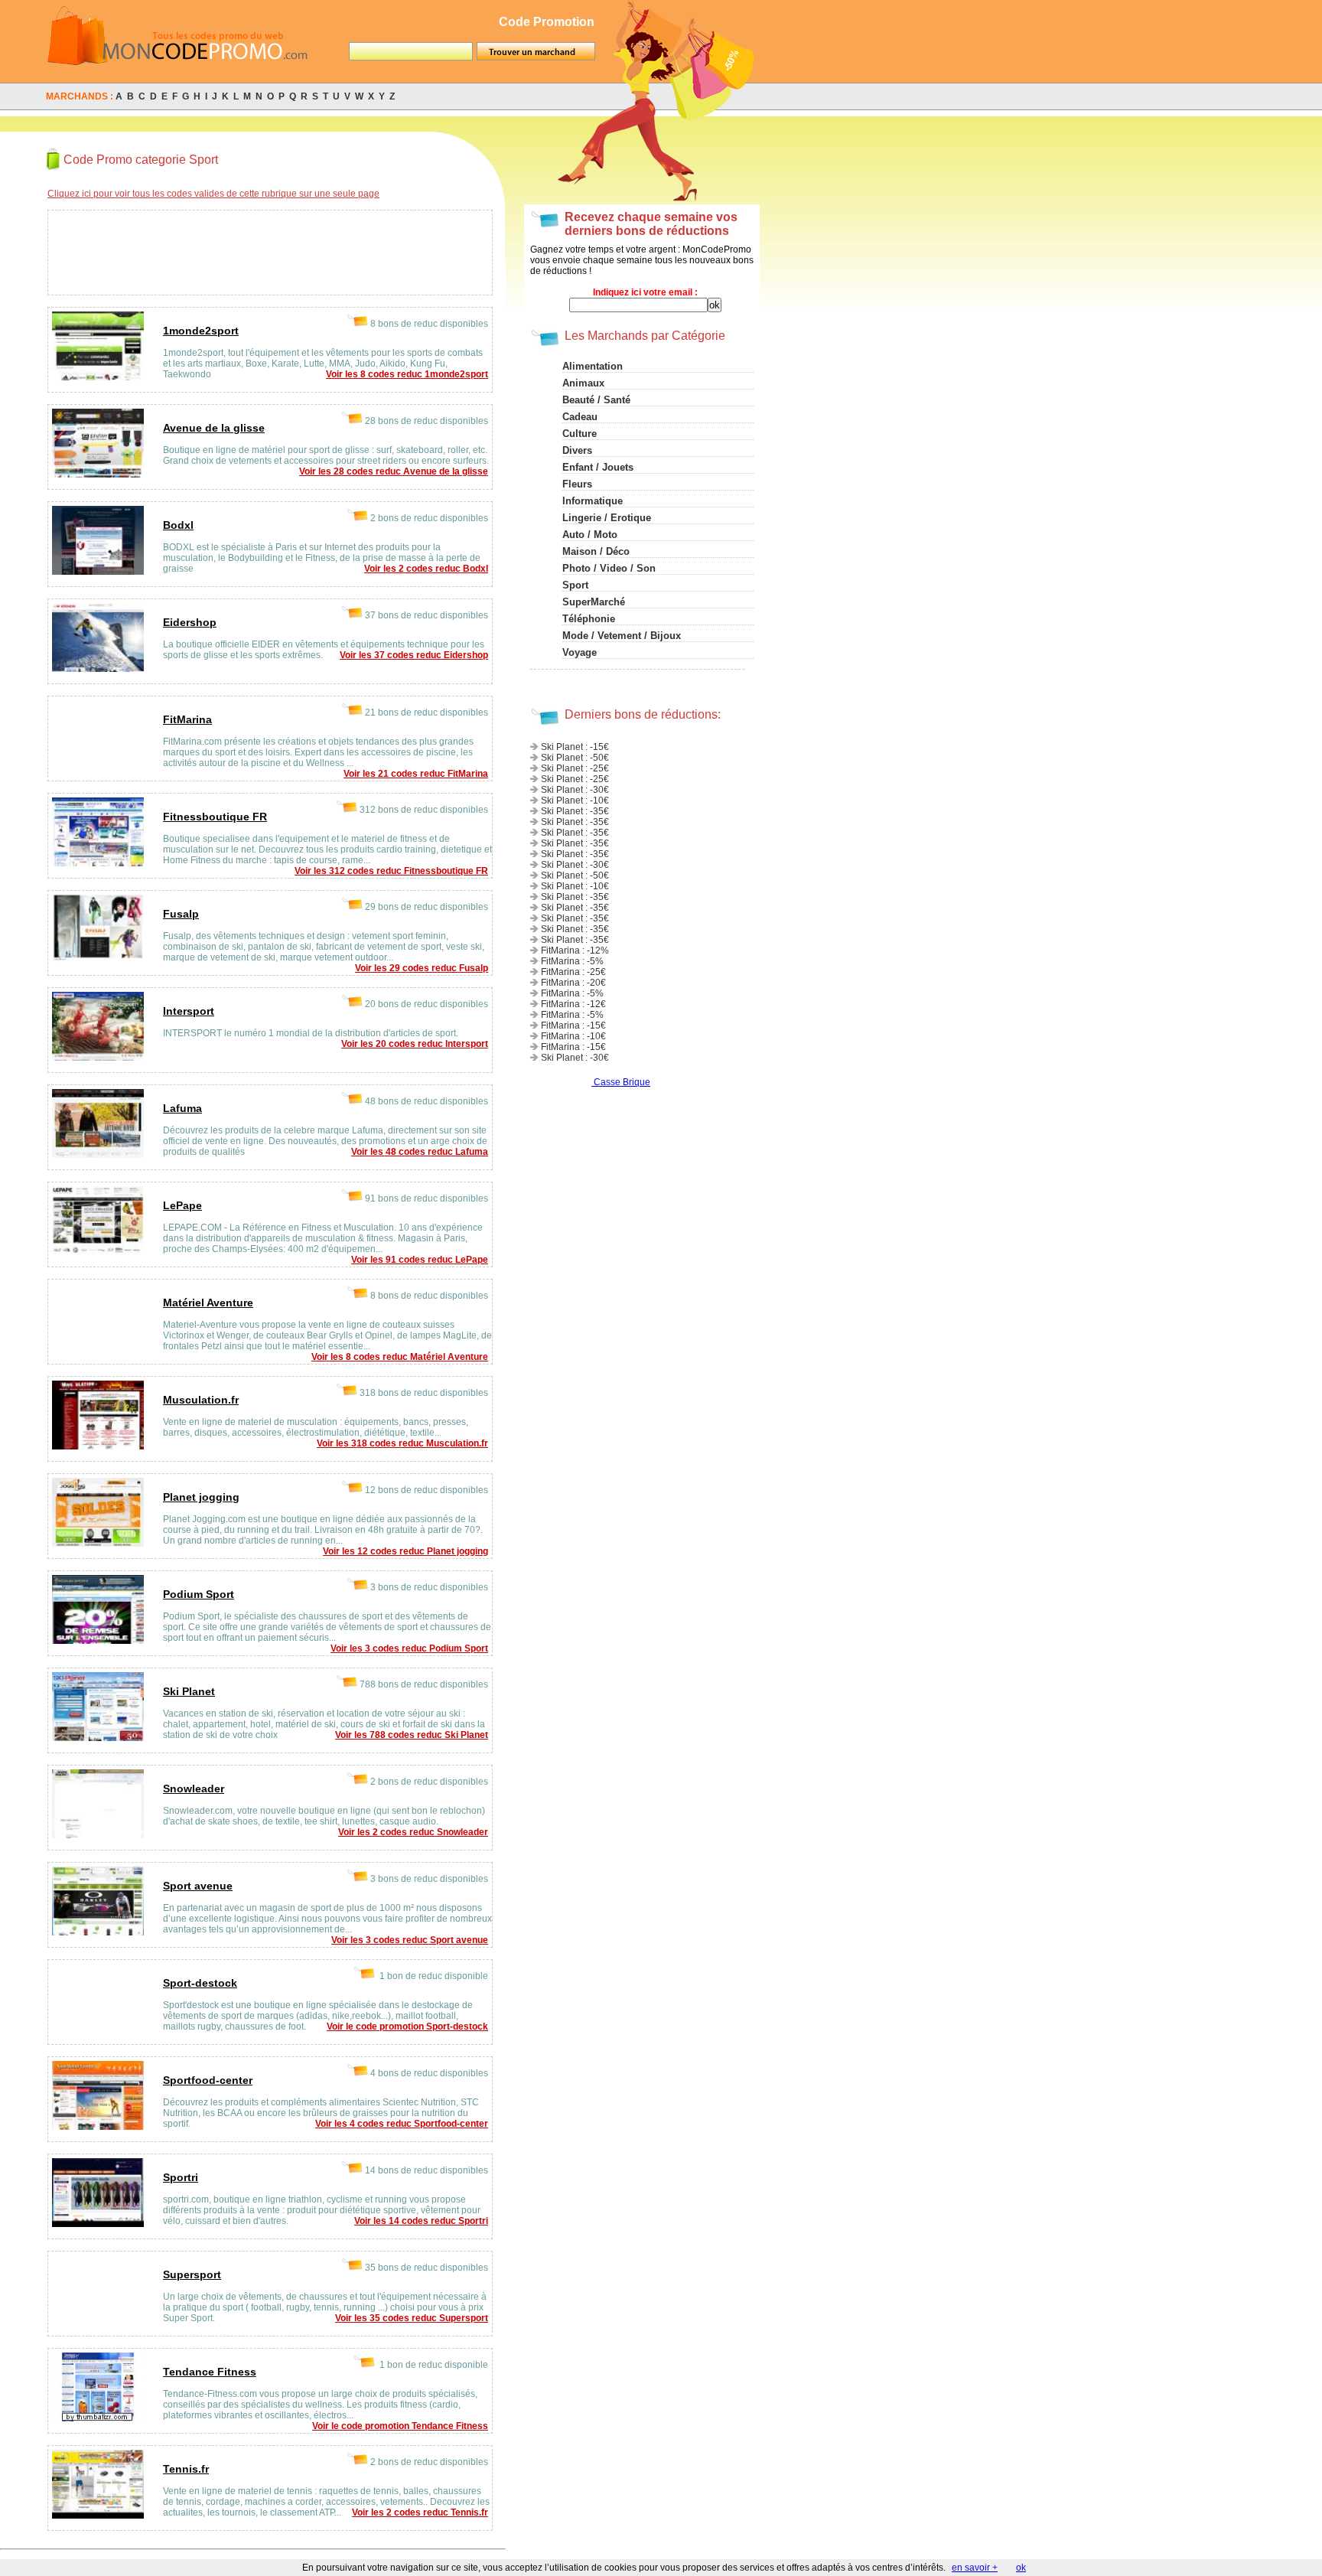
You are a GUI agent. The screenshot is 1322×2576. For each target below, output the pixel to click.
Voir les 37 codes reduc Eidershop (414, 655)
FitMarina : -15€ (573, 1026)
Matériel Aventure (208, 1303)
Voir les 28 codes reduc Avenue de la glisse (394, 471)
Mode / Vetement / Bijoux (622, 636)
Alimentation (593, 366)
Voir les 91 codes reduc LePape (420, 1260)
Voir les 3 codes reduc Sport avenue (410, 1940)
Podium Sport (199, 1594)
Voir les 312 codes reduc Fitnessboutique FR (391, 871)
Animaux (583, 383)
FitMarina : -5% (572, 961)
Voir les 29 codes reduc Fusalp (422, 968)
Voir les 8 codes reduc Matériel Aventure (400, 1357)
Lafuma (182, 1108)
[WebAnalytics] (562, 1082)
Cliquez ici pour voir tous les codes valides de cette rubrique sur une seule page (213, 194)
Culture (580, 434)
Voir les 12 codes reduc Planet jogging (405, 1551)
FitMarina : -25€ (573, 972)
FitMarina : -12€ (573, 1004)
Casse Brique (622, 1082)
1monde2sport (201, 331)
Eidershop (190, 622)
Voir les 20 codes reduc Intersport (415, 1044)
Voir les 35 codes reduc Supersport (412, 2318)
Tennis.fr (186, 2469)
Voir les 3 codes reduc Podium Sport (409, 1648)
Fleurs (577, 484)
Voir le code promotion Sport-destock (407, 2027)
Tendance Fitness (210, 2372)
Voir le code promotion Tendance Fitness (400, 2426)
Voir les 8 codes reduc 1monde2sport (407, 374)
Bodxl (178, 525)
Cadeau (580, 417)
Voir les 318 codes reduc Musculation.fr (402, 1443)
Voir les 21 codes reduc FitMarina (416, 774)
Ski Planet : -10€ (575, 801)
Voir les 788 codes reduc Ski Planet (412, 1735)
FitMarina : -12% (575, 951)
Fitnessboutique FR (215, 817)
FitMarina (187, 719)
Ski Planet (189, 1691)
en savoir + (975, 2568)
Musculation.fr (201, 1400)
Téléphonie (589, 619)
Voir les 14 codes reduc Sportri (421, 2221)
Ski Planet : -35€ (575, 811)
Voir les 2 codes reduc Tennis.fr (420, 2512)
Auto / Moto (590, 535)
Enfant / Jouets (598, 467)
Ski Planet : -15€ (575, 747)
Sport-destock (200, 1983)
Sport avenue (198, 1886)
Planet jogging (201, 1497)
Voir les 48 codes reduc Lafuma (420, 1152)
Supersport (192, 2274)
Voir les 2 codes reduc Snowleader (413, 1832)
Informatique (593, 501)
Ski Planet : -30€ (575, 790)
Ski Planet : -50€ (575, 758)
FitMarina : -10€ (573, 1036)
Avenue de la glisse (214, 428)
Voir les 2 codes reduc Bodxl (426, 569)
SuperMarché (594, 602)
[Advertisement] (252, 250)
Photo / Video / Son (609, 568)
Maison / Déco (596, 551)
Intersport (189, 1011)
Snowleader (194, 1789)
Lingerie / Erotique (607, 518)
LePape (182, 1205)
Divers (577, 450)
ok (1021, 2568)
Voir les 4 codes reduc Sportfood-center (402, 2124)
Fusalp (181, 914)
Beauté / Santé (596, 400)
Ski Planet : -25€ (575, 768)
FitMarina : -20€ (573, 983)
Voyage (580, 652)
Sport (575, 585)
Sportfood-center (208, 2080)
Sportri (181, 2177)
